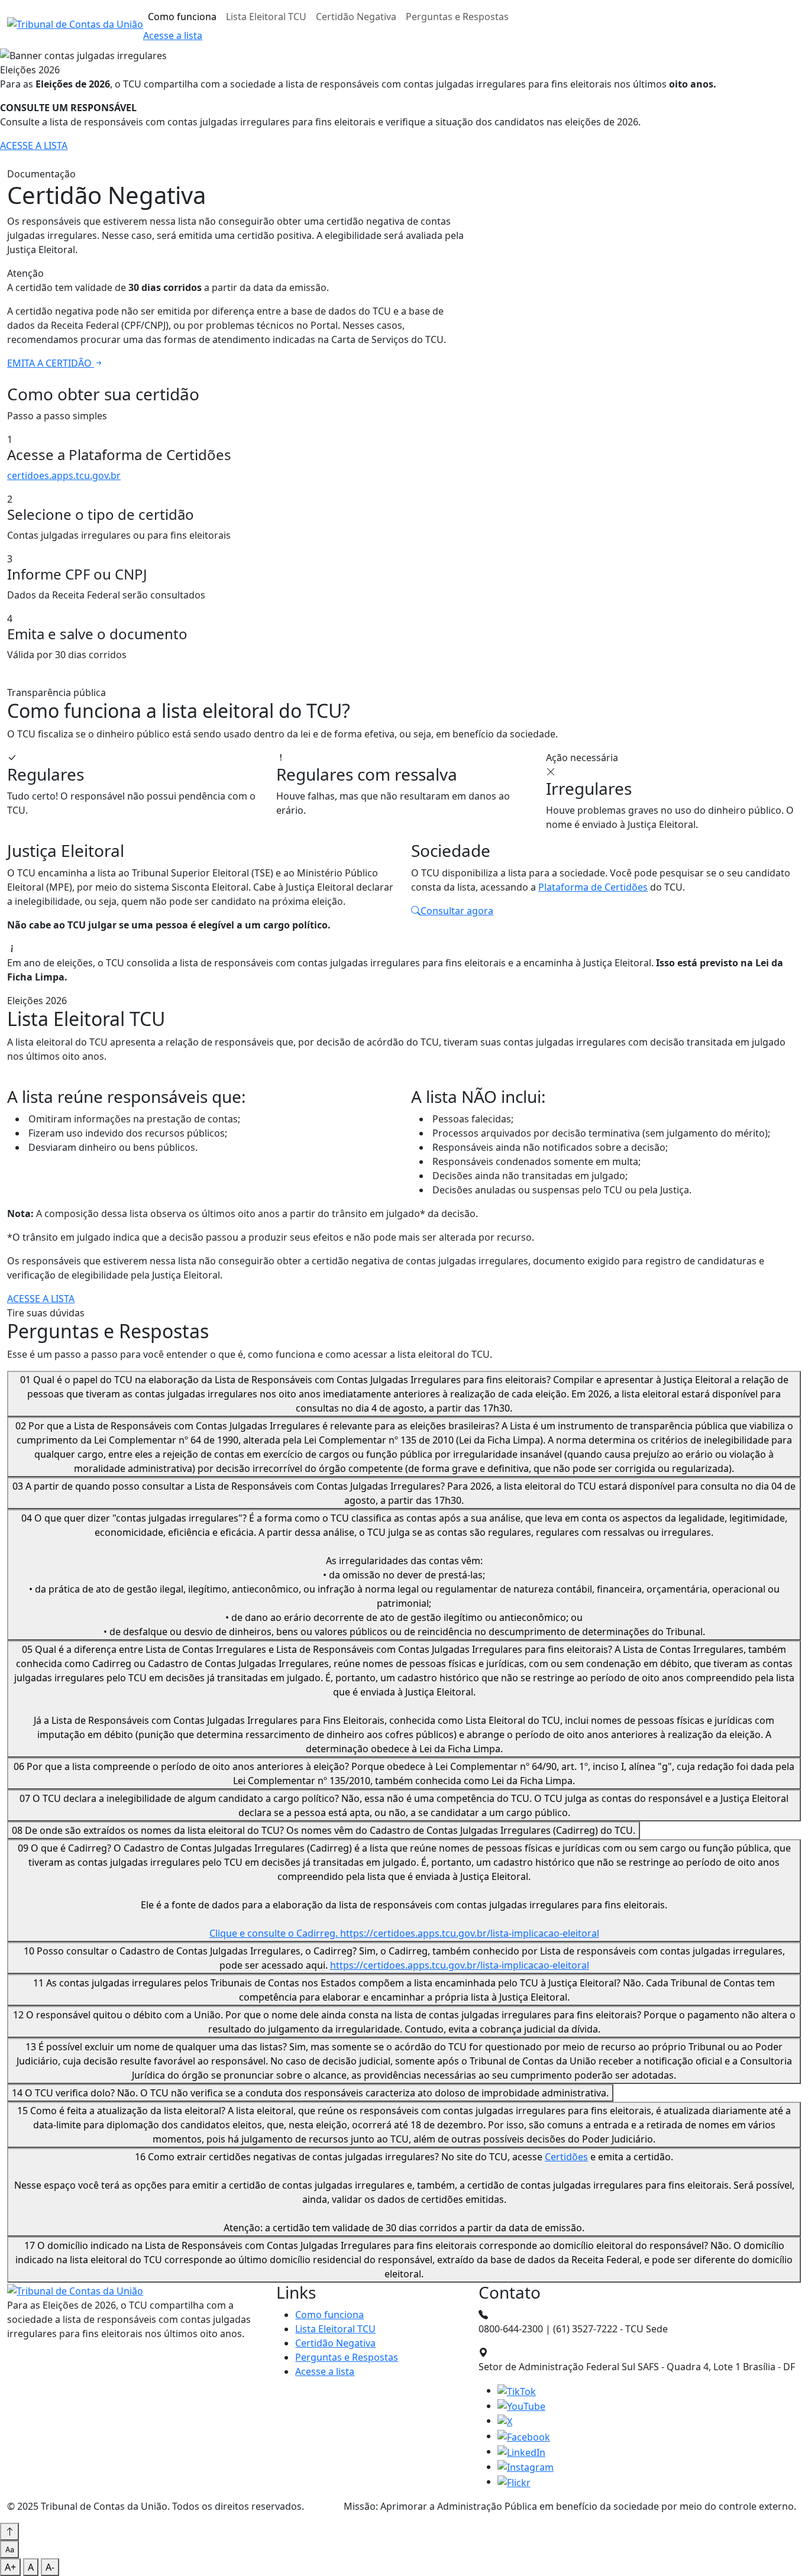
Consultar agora (457, 911)
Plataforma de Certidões (593, 887)
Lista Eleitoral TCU (266, 17)
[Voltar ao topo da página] (9, 2532)
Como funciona (182, 17)
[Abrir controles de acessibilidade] (9, 2549)
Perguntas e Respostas (457, 17)
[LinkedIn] (521, 2451)
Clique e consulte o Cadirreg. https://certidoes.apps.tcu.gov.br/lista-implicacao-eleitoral (404, 1933)
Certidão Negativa (356, 17)
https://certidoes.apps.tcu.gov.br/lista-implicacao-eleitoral (460, 1965)
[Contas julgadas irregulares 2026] (75, 24)
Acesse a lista (173, 35)
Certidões (566, 2157)
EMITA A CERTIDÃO (51, 363)
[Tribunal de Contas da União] (75, 2290)
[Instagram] (526, 2467)
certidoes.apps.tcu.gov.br (64, 475)
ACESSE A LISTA (34, 145)
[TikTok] (517, 2390)
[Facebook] (524, 2436)
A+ (10, 2567)
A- (50, 2567)
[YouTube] (521, 2406)
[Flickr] (514, 2481)
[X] (505, 2420)
